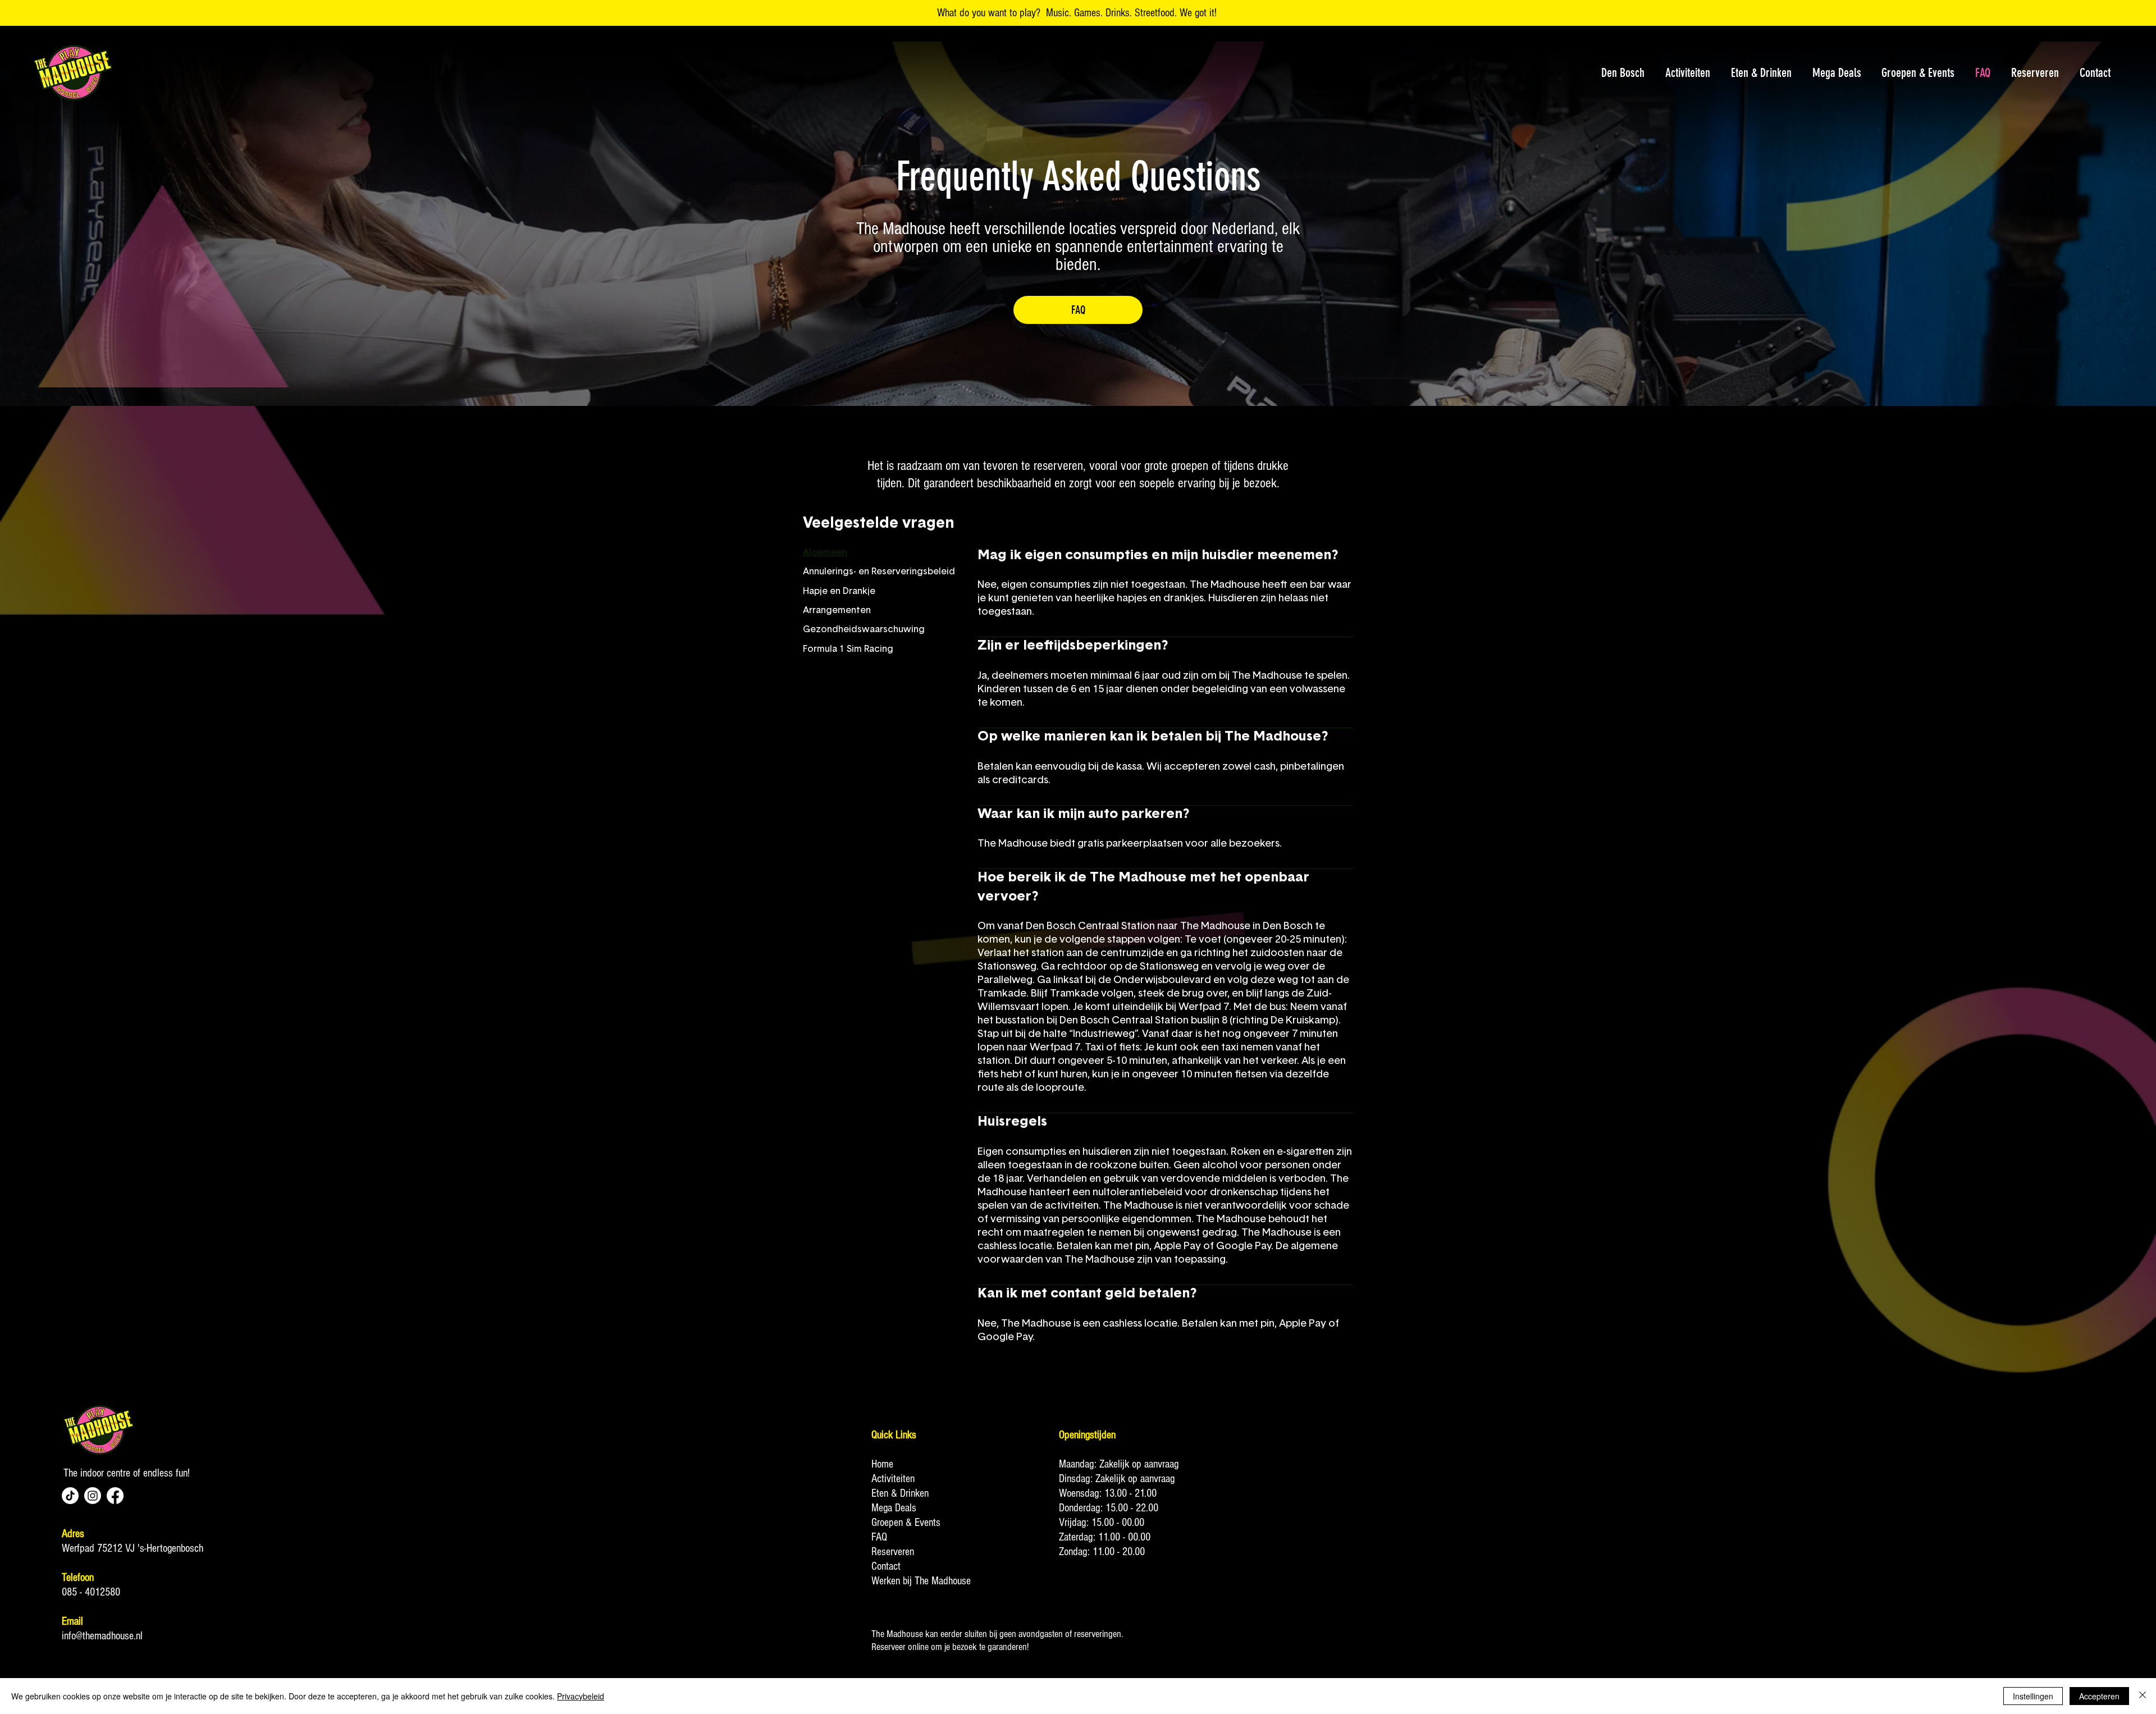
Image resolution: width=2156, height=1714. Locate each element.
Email (72, 1621)
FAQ (879, 1537)
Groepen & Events (906, 1523)
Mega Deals (894, 1508)
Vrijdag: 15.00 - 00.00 (1102, 1523)
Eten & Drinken (900, 1493)
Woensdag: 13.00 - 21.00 (1108, 1493)
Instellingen (2033, 1696)
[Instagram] (93, 1496)
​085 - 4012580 (91, 1592)
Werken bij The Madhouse (921, 1581)
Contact (886, 1566)
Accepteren (2099, 1696)
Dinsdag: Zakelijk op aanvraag (1117, 1479)
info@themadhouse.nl (102, 1636)
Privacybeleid (581, 1696)
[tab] (879, 552)
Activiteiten (893, 1479)
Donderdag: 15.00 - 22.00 (1109, 1508)
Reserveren (893, 1552)
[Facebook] (115, 1496)
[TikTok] (70, 1496)
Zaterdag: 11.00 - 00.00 (1105, 1537)
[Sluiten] (2143, 1696)
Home (882, 1464)
